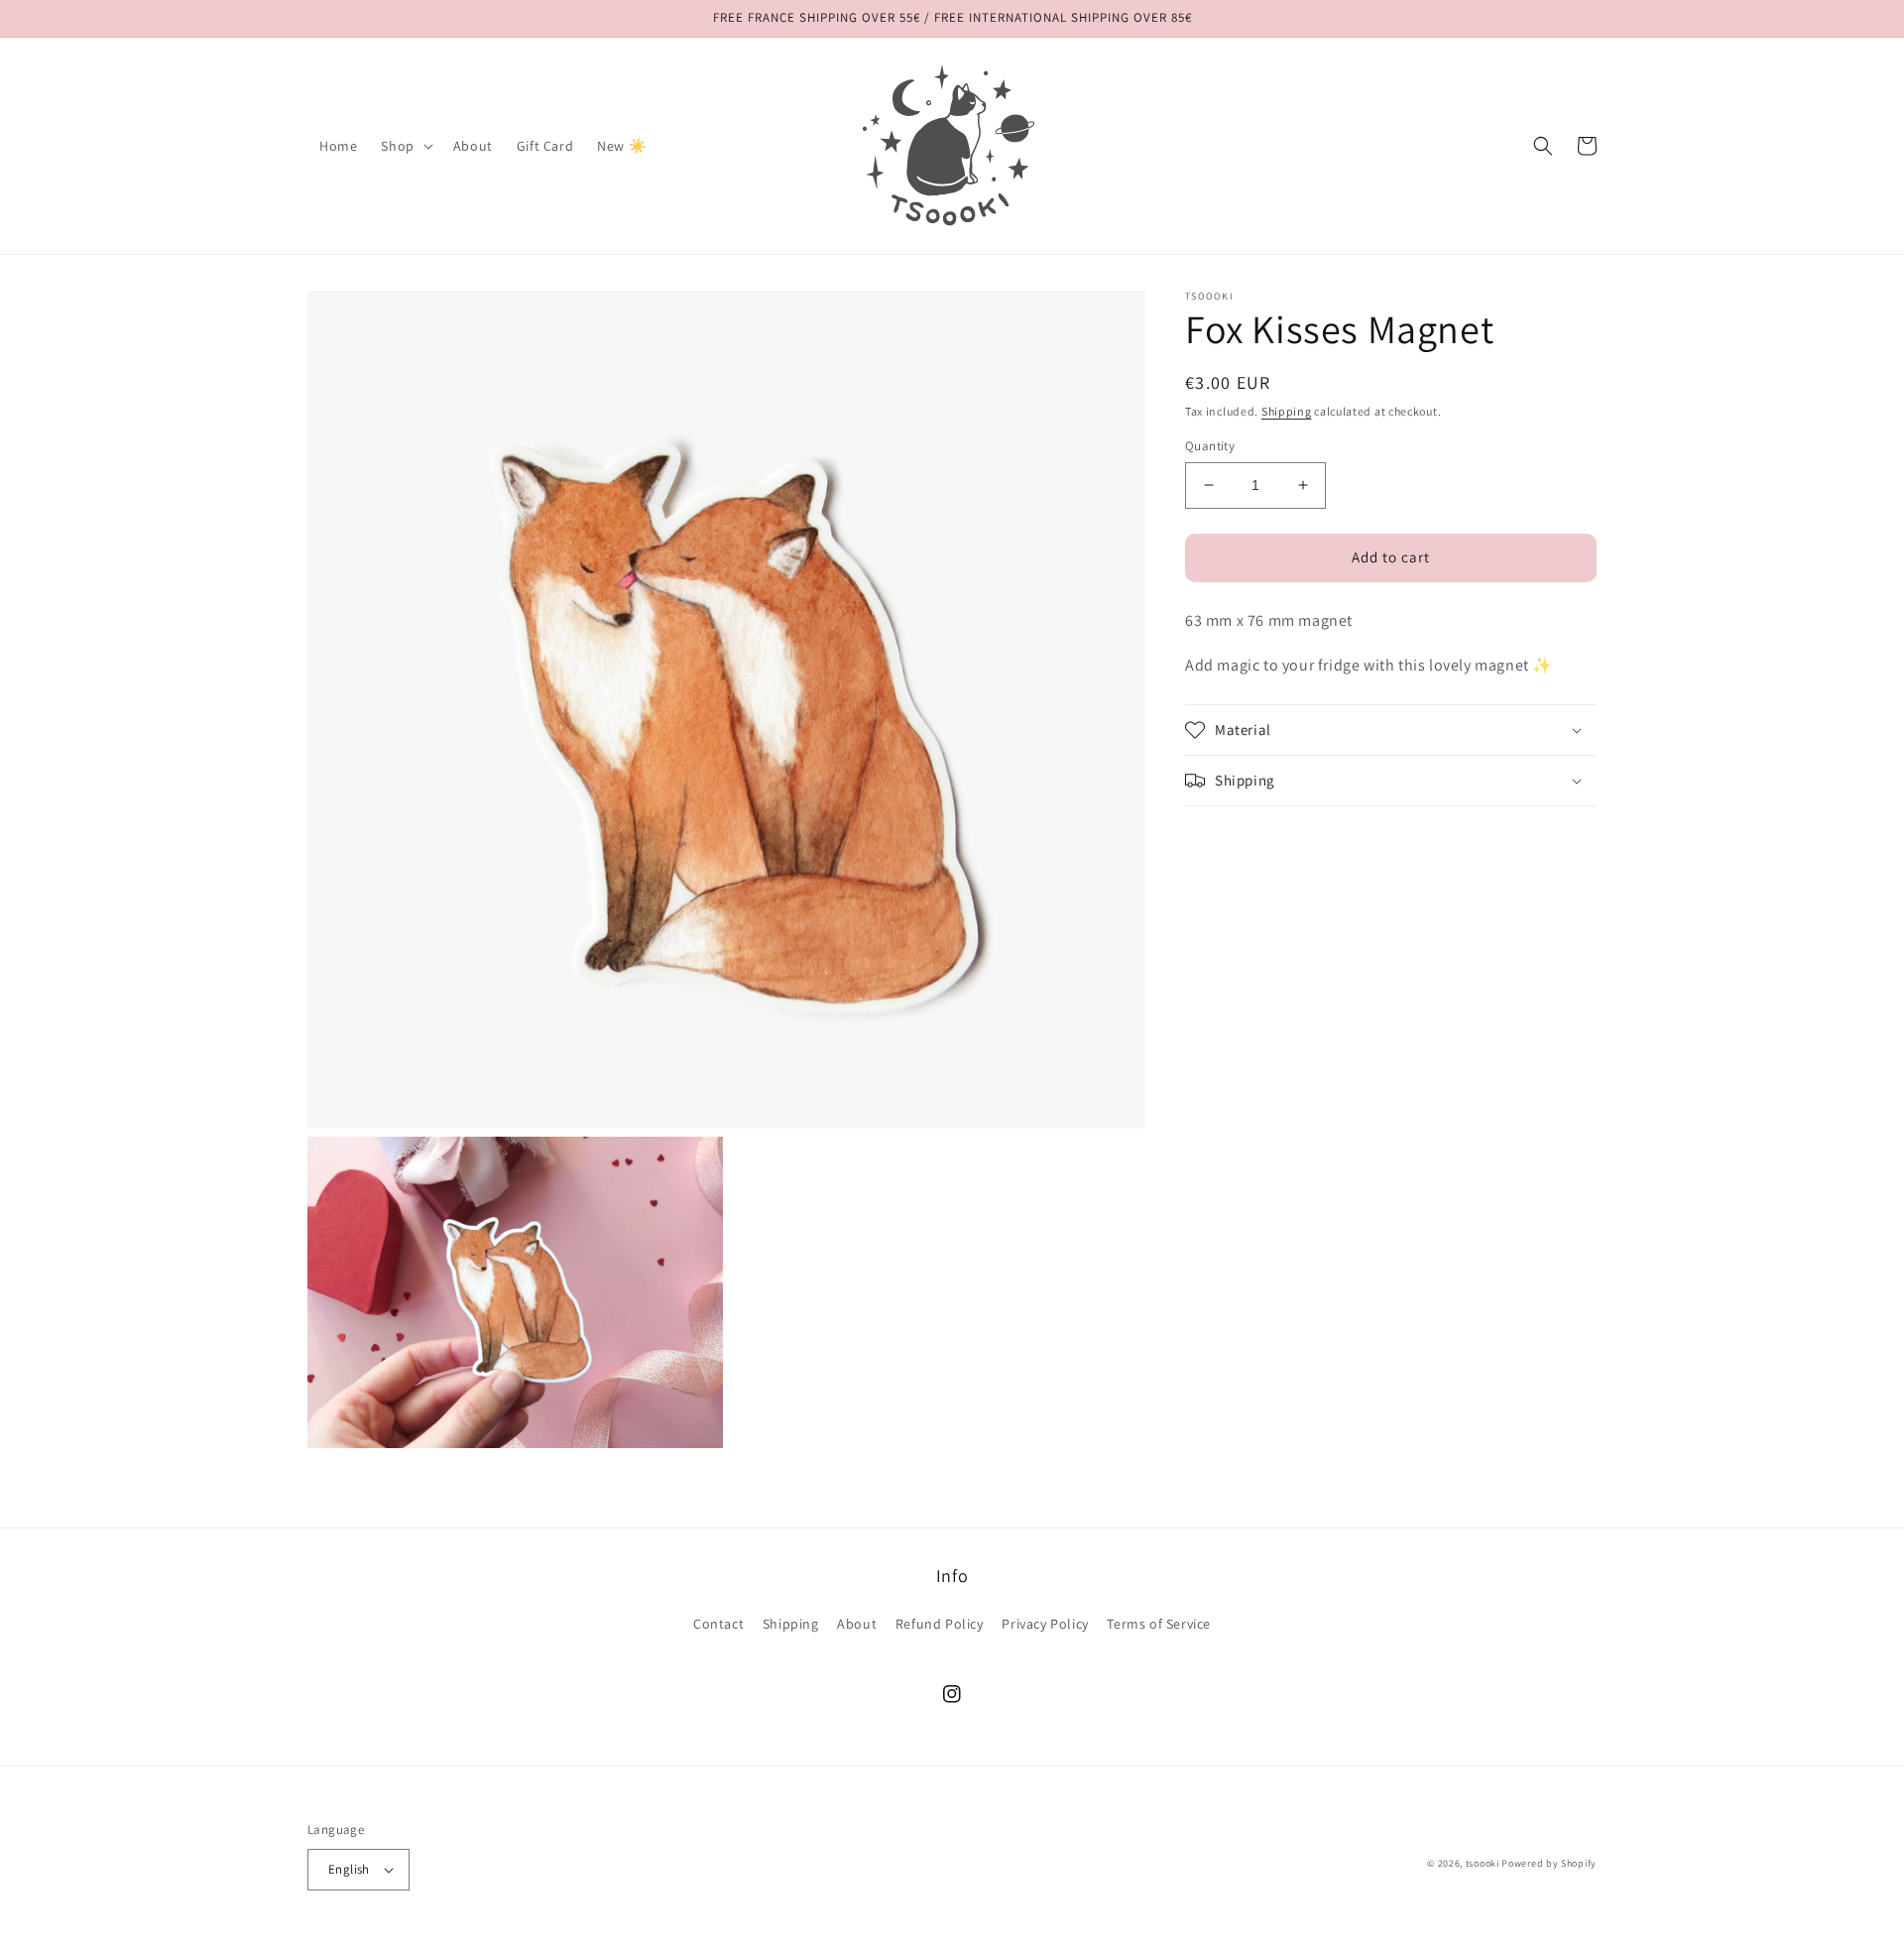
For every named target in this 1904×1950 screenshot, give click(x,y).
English (349, 1869)
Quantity (1210, 446)
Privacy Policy (1045, 1624)
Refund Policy (940, 1624)
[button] (405, 146)
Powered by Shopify (1549, 1863)
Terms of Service (1159, 1624)
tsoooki (1483, 1863)
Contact (718, 1624)
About (857, 1624)
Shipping (1287, 411)
